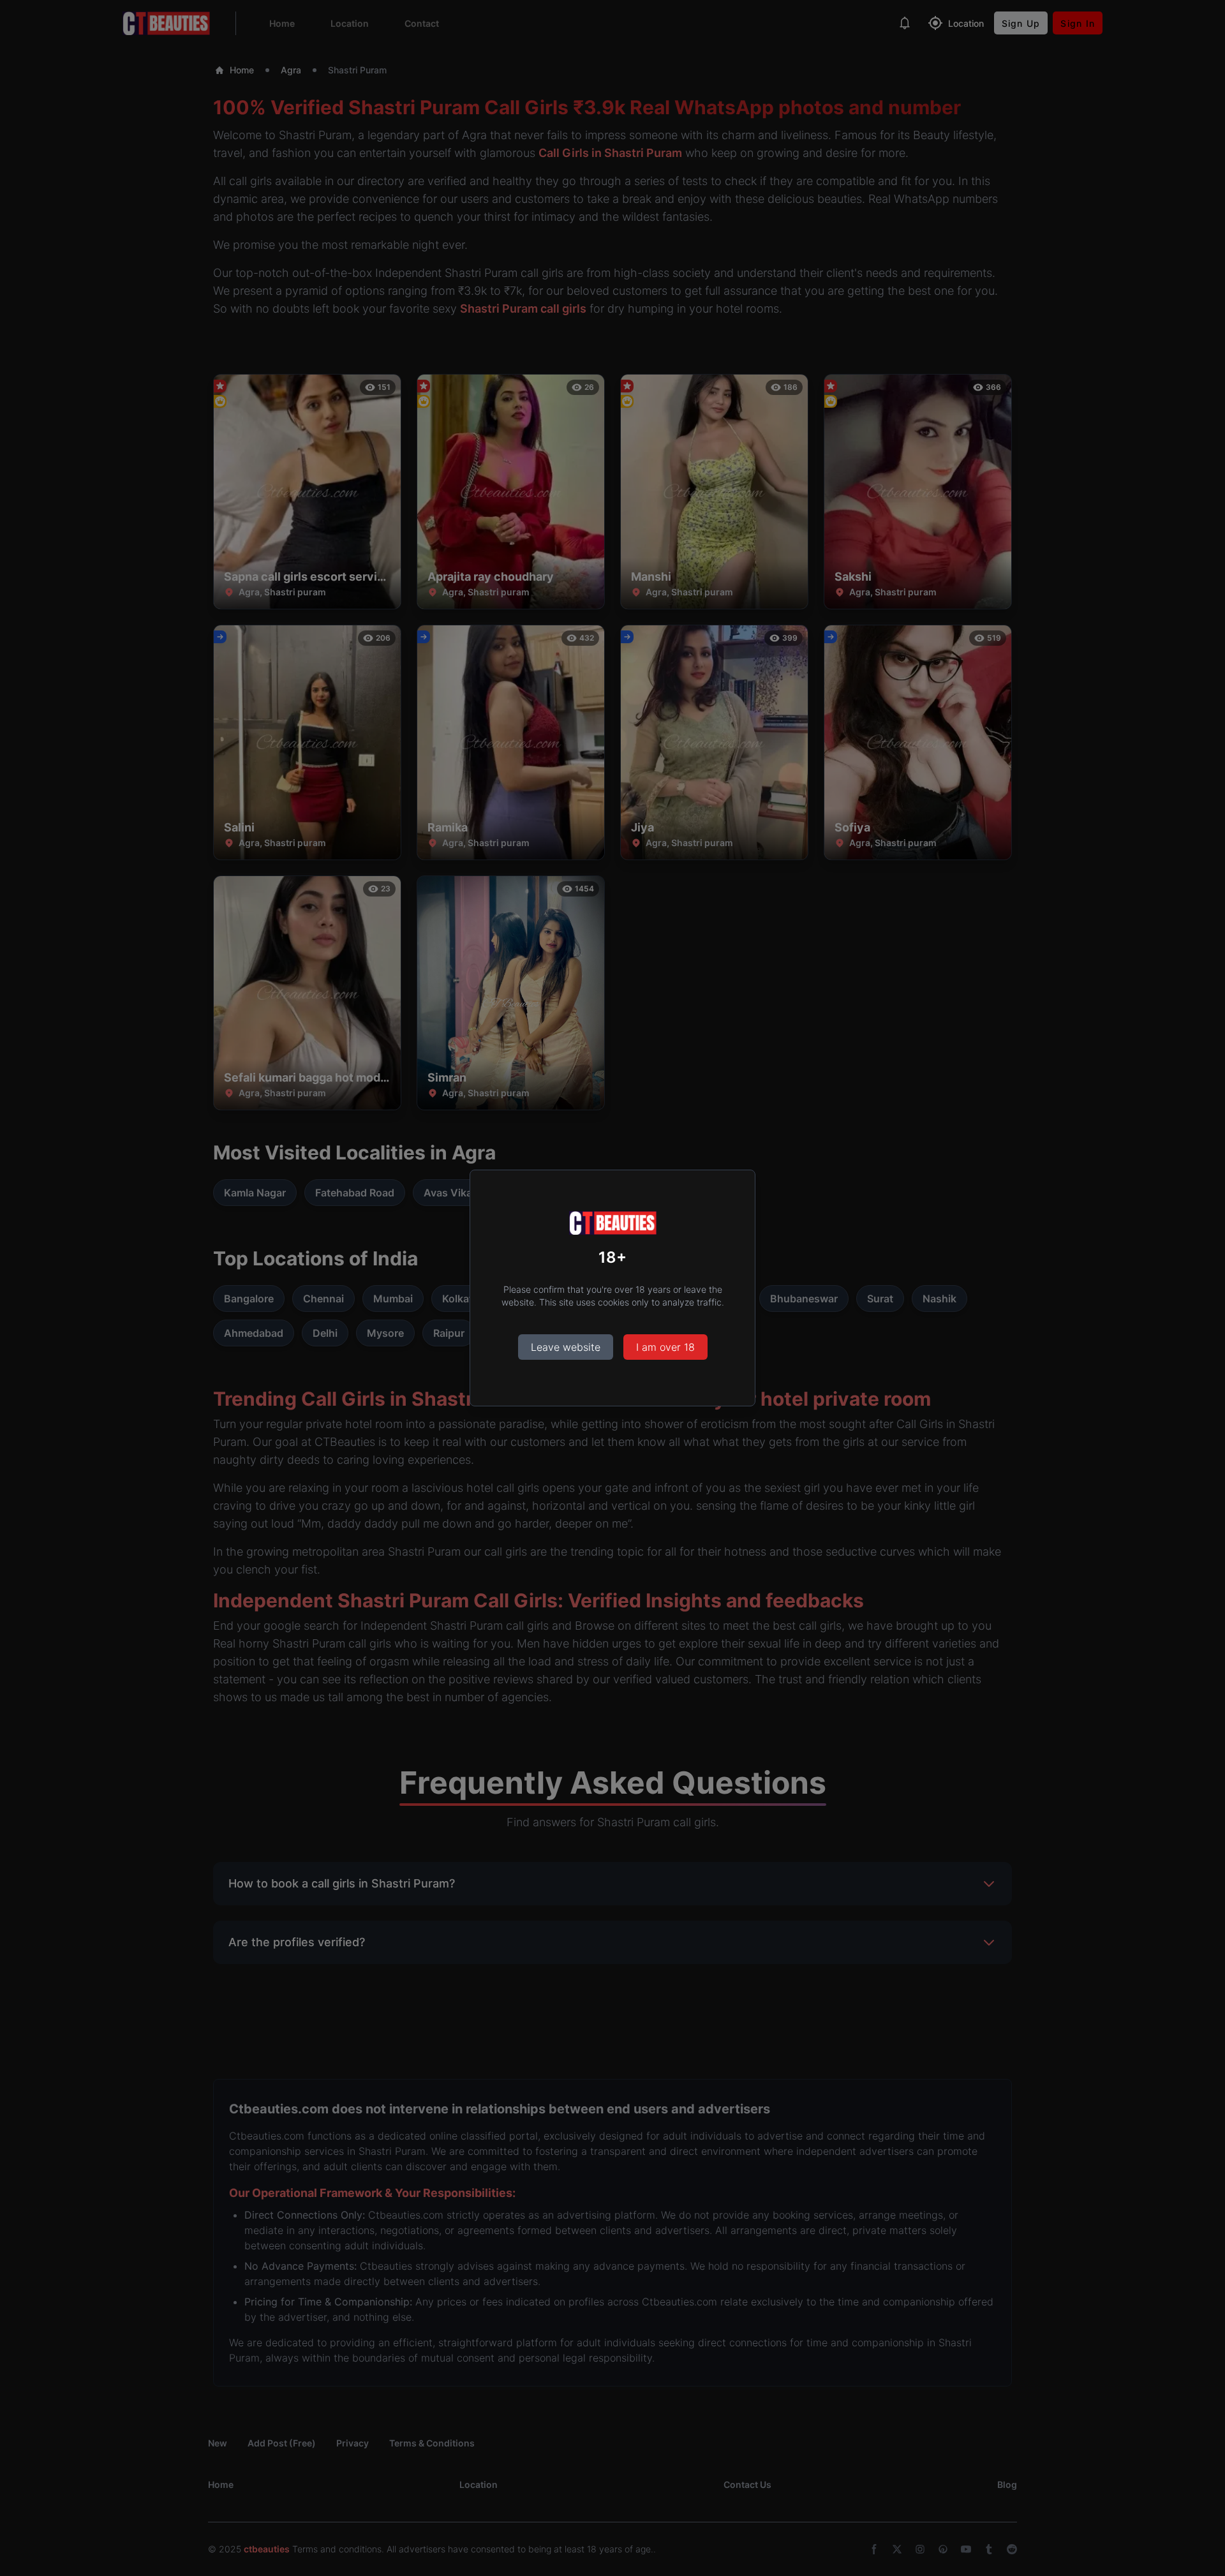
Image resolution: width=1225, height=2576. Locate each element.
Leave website (566, 1347)
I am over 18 (665, 1347)
